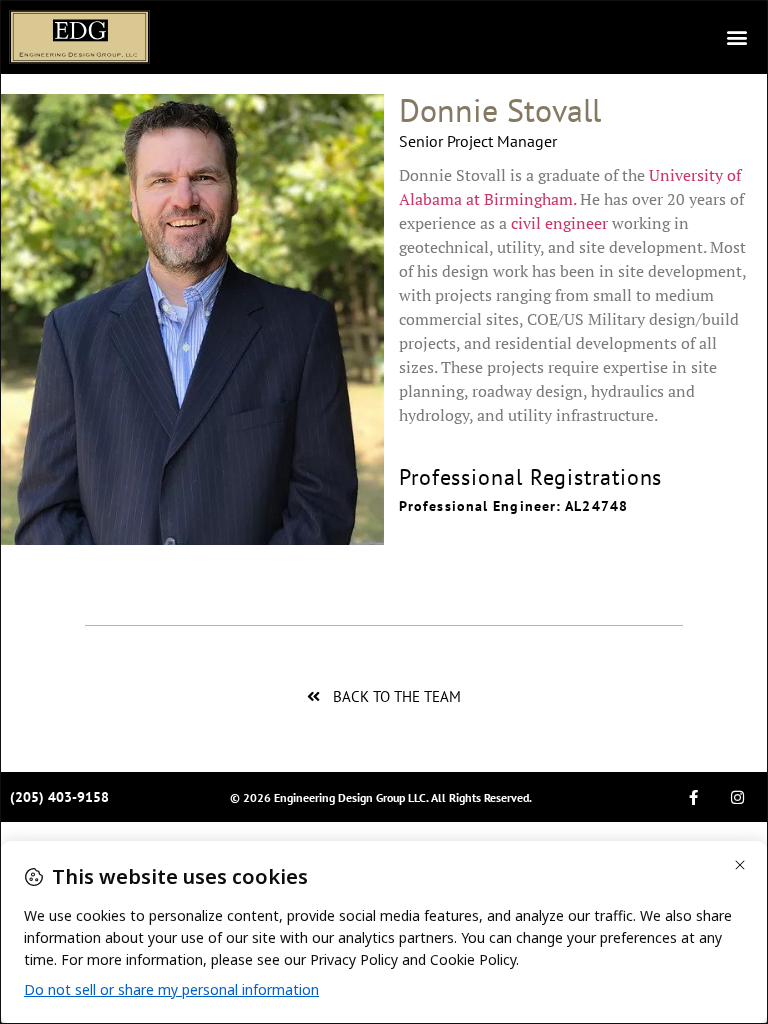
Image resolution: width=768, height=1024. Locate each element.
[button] (736, 37)
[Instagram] (738, 797)
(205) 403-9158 (59, 797)
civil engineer (559, 223)
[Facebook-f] (694, 797)
